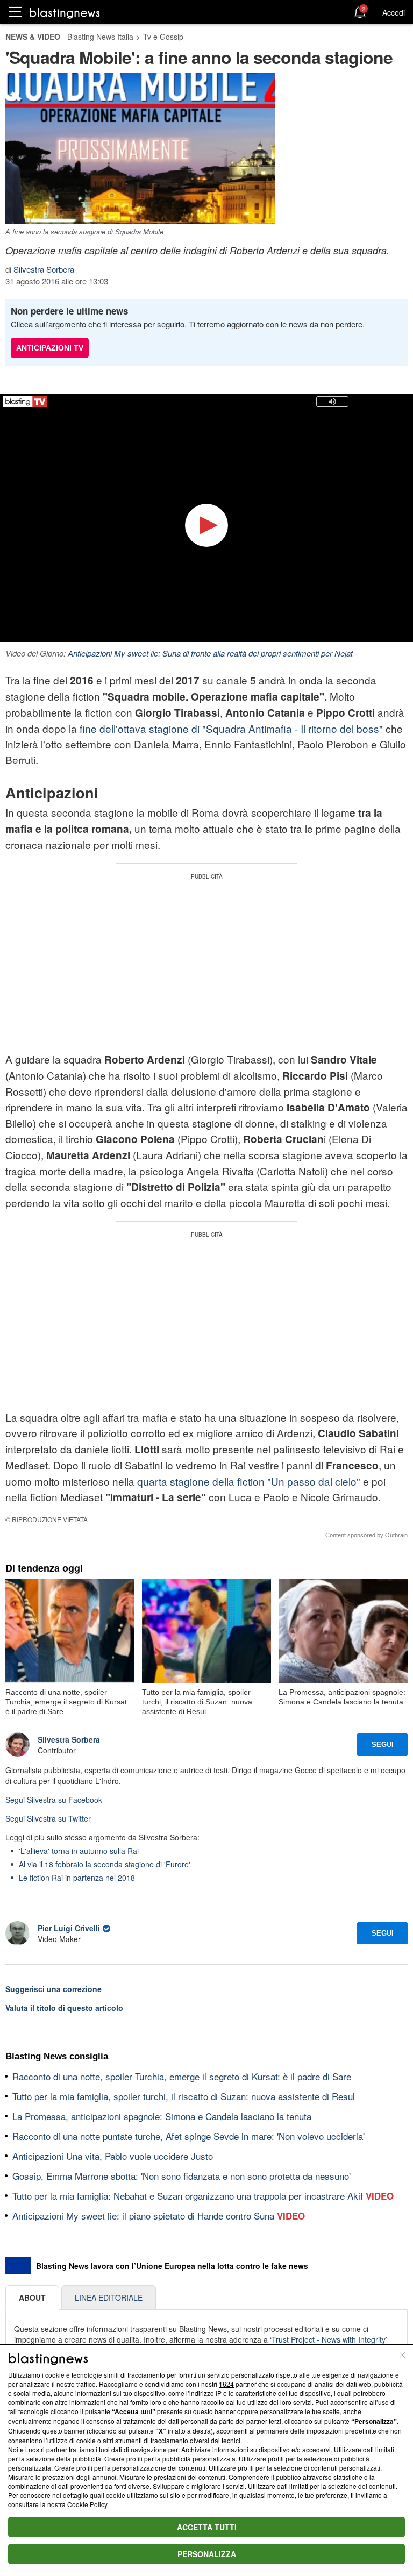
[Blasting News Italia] (65, 13)
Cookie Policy (87, 2504)
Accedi (394, 12)
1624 (226, 2384)
